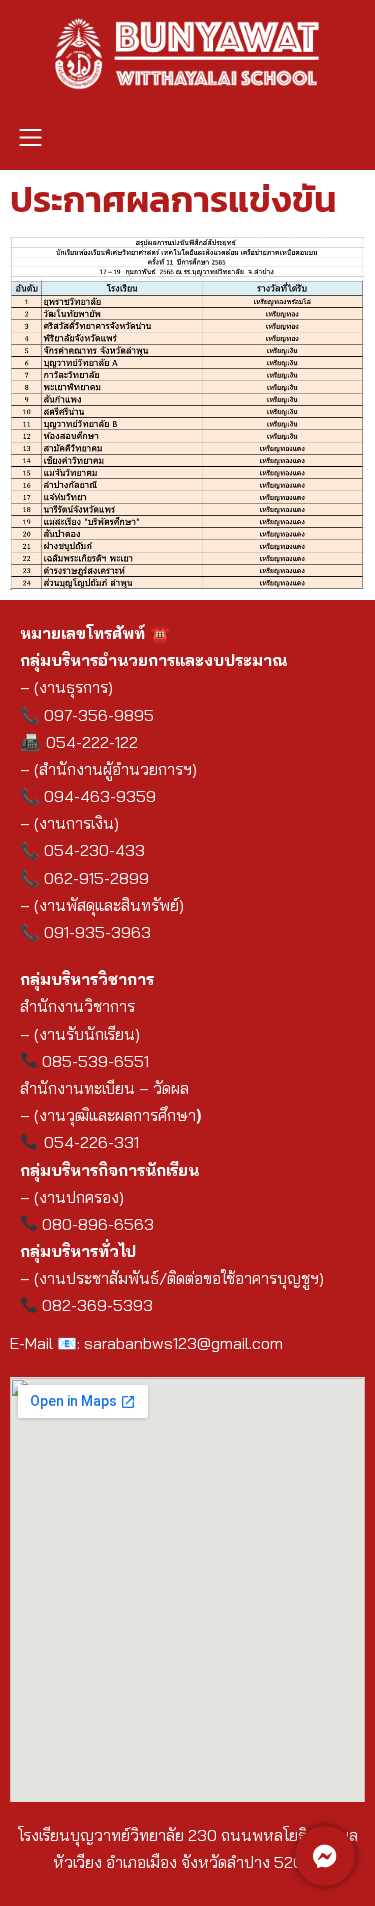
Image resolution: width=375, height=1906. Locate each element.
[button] (30, 138)
